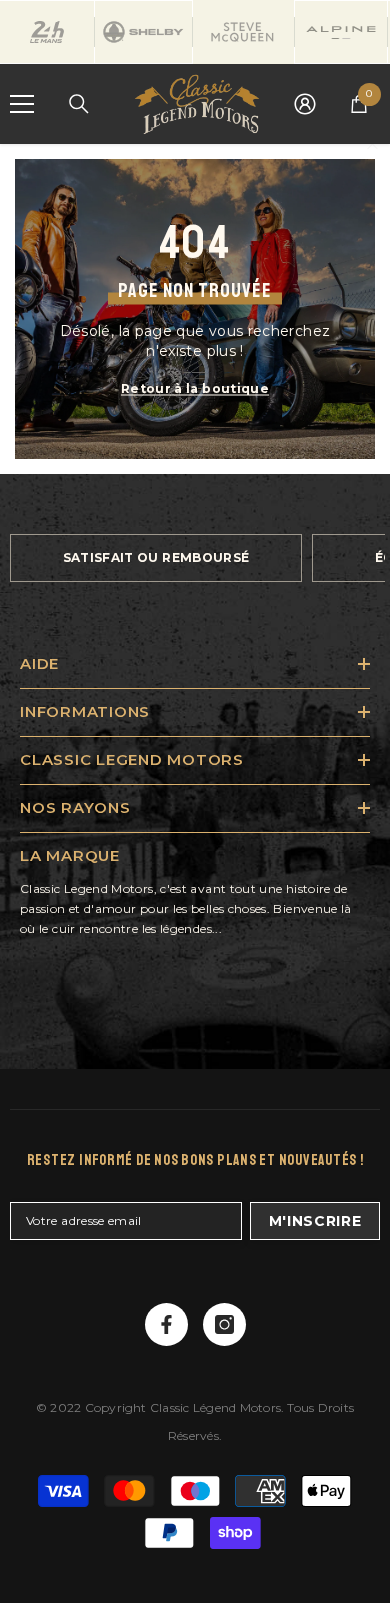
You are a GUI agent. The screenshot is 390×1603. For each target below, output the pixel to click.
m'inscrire (315, 1221)
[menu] (22, 104)
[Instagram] (224, 1324)
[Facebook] (166, 1324)
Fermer (372, 144)
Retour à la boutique (195, 388)
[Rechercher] (79, 104)
